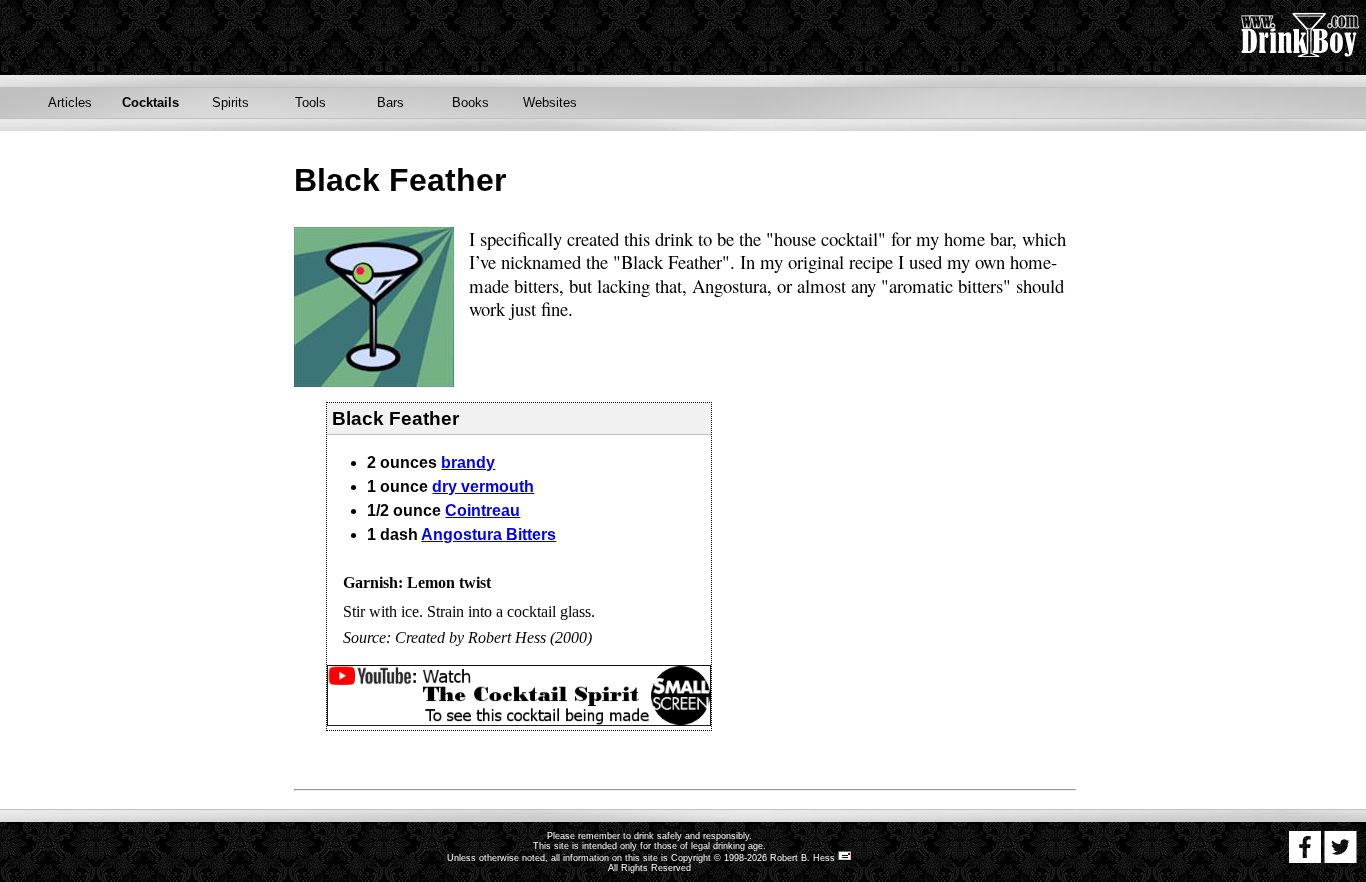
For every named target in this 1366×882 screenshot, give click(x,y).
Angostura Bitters (488, 534)
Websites (550, 102)
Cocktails (150, 102)
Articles (70, 102)
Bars (390, 102)
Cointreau (482, 510)
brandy (468, 462)
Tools (310, 102)
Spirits (230, 102)
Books (470, 102)
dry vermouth (483, 486)
